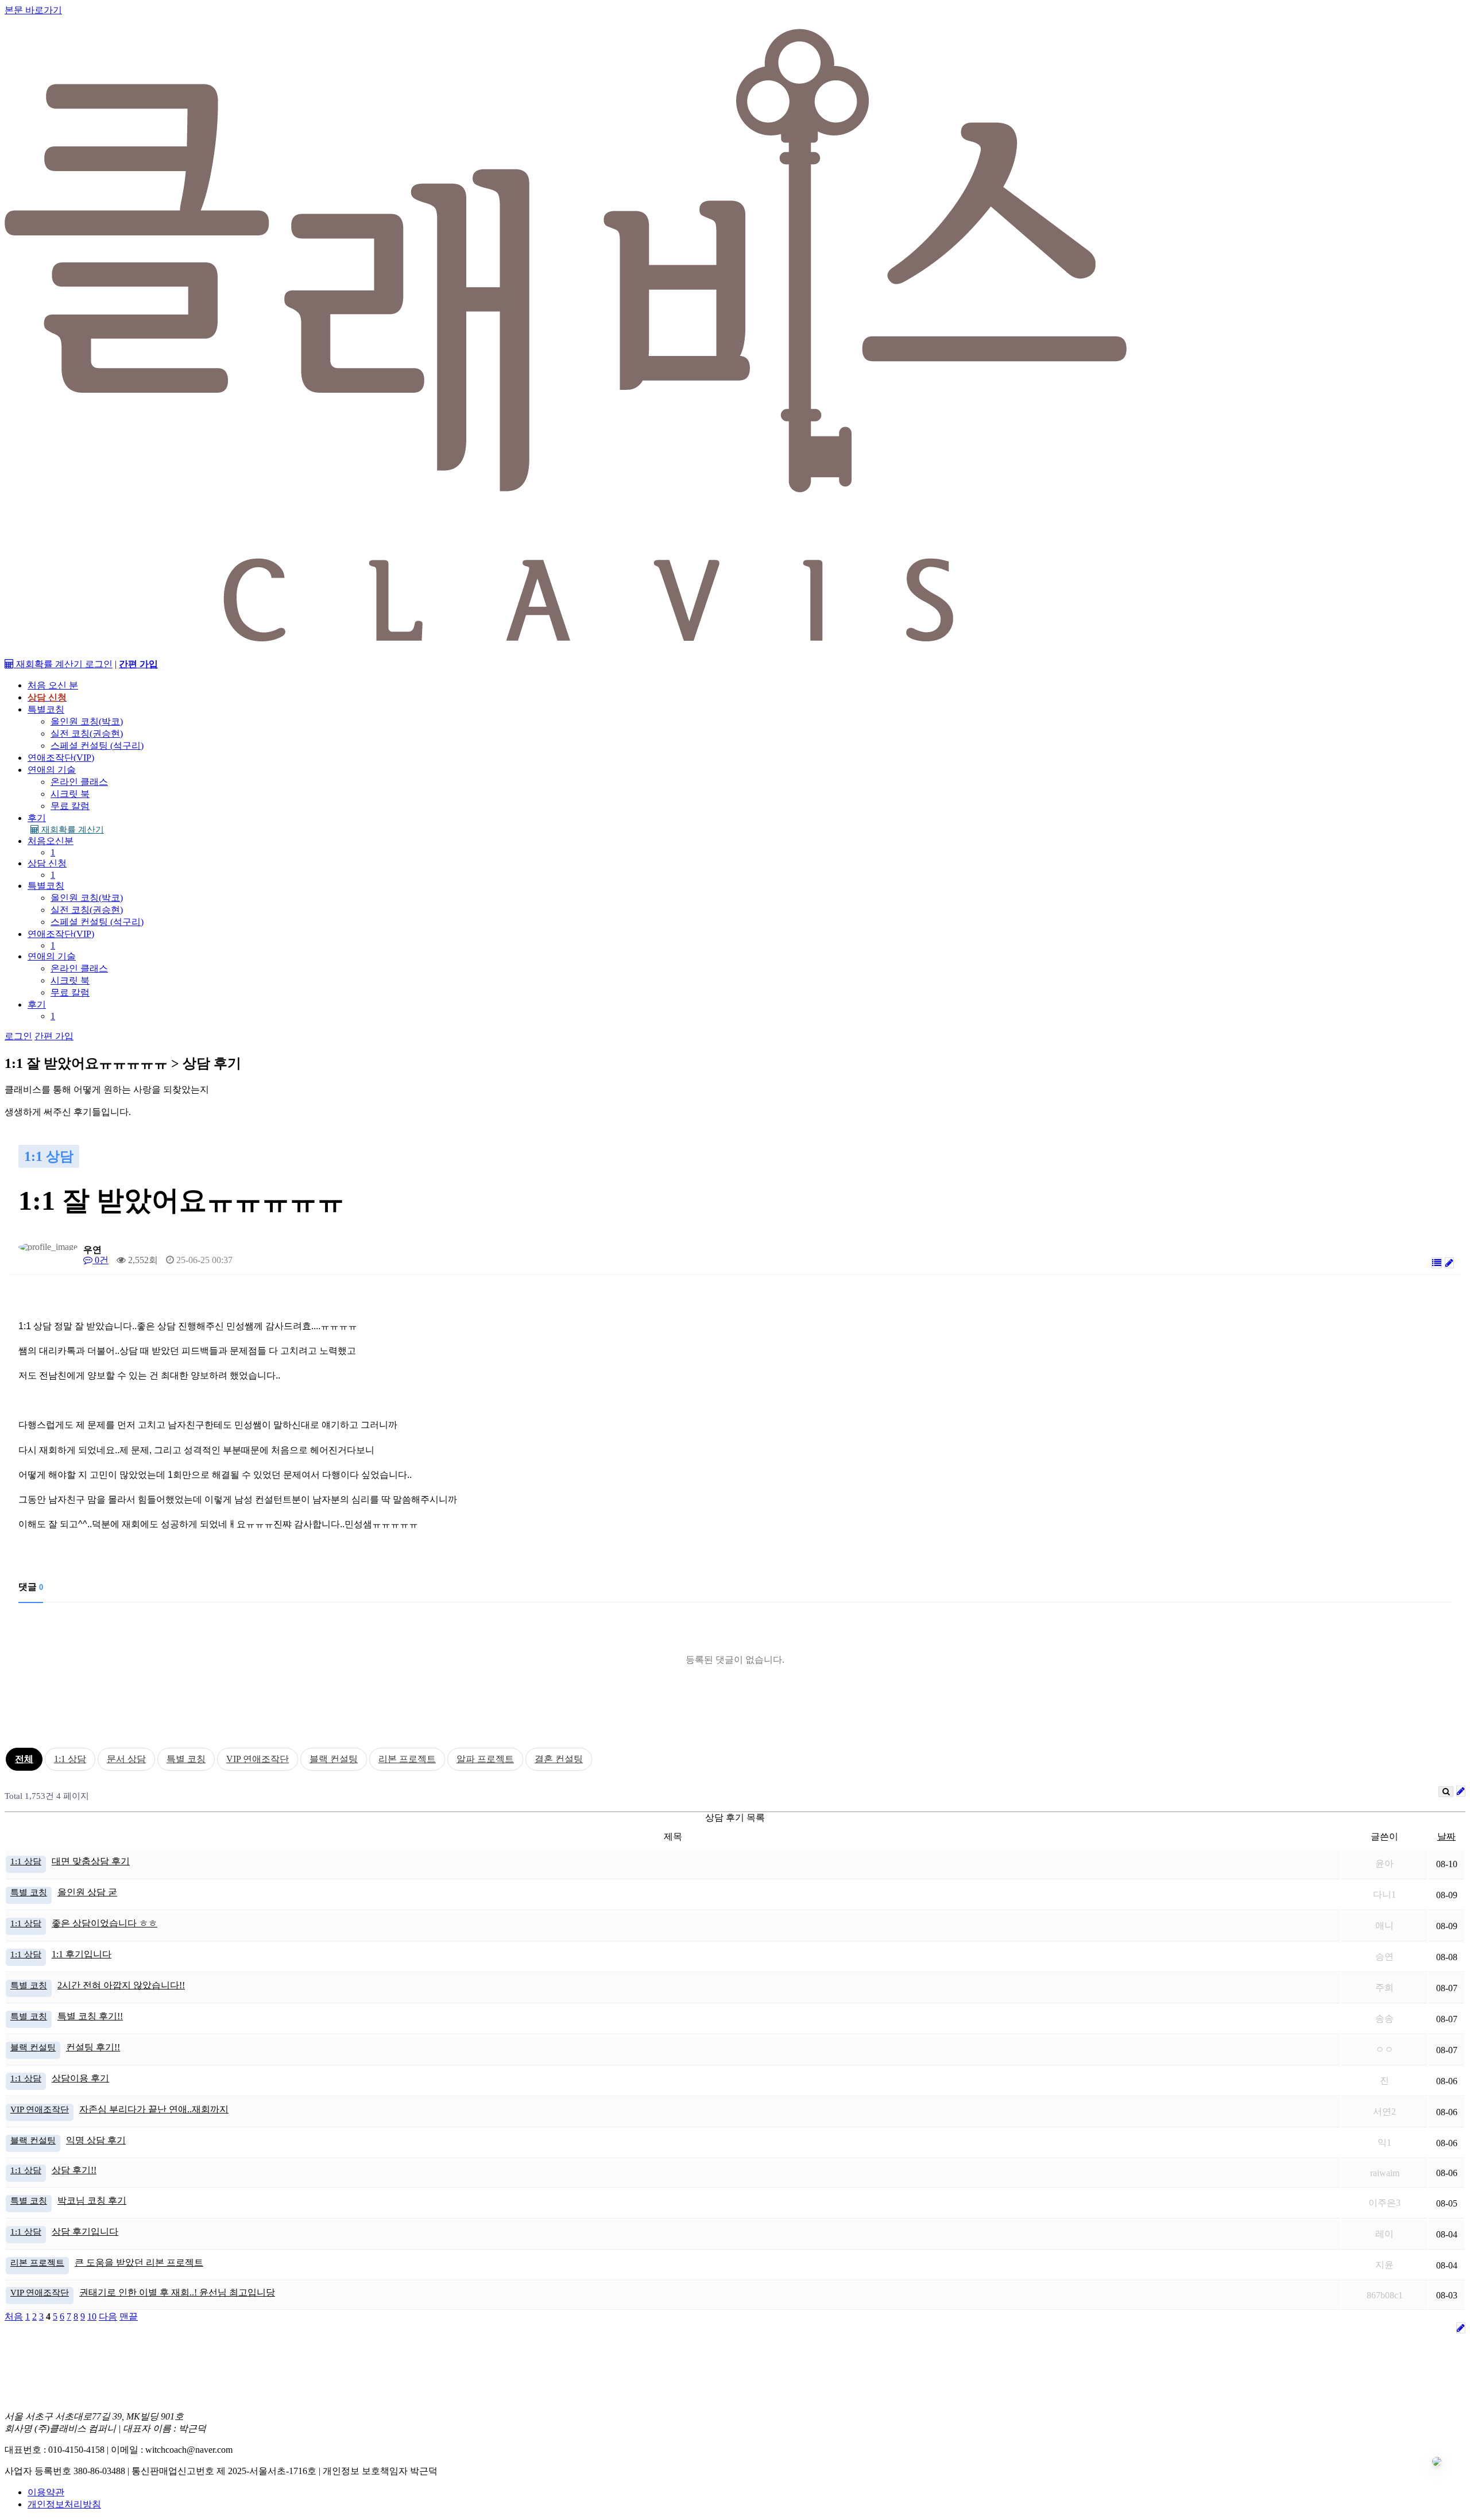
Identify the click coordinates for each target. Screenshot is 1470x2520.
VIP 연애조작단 (258, 1759)
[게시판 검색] (1446, 1792)
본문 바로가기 (33, 10)
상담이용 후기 (80, 2078)
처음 (14, 2316)
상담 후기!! (74, 2170)
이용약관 (46, 2492)
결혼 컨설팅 (559, 1759)
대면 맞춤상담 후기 (91, 1861)
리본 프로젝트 (407, 1759)
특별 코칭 (186, 1759)
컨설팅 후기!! (93, 2047)
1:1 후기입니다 (82, 1954)
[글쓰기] (1449, 1263)
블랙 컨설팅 (334, 1759)
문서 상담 (126, 1759)
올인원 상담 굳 (87, 1892)
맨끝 (129, 2316)
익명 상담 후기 (96, 2140)
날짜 (1446, 1836)
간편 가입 (54, 1036)
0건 (100, 1260)
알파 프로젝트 (485, 1759)
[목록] (1437, 1263)
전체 (24, 1759)
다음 (108, 2316)
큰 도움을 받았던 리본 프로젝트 (139, 2262)
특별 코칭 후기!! (90, 2016)
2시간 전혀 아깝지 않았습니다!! (121, 1985)
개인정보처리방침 (64, 2504)
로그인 (99, 664)
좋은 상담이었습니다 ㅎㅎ (105, 1923)
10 (92, 2316)
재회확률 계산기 (71, 830)
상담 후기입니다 (85, 2231)
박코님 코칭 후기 (92, 2200)
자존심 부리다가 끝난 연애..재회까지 (154, 2109)
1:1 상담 (70, 1759)
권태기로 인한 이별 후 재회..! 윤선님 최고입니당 (177, 2292)
